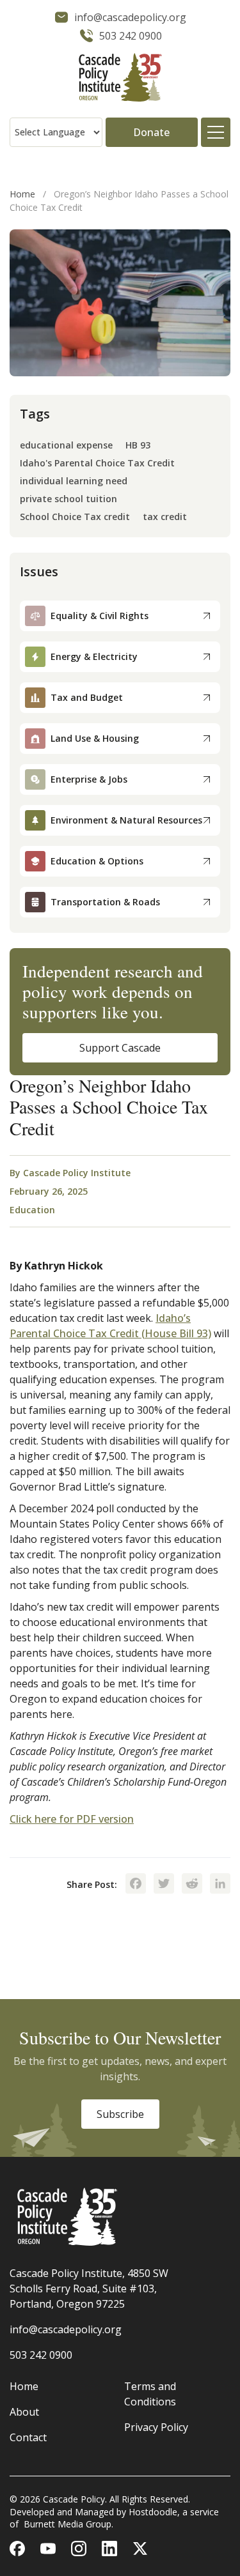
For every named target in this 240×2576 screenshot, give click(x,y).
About (24, 2412)
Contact (28, 2437)
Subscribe (120, 2114)
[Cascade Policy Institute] (120, 79)
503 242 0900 (41, 2355)
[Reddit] (192, 1885)
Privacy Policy (156, 2427)
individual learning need (74, 481)
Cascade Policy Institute (77, 1173)
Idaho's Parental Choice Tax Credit (97, 464)
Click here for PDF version (72, 1819)
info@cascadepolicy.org (66, 2329)
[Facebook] (136, 1885)
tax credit (165, 517)
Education (32, 1210)
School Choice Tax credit (75, 517)
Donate (151, 132)
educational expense (66, 446)
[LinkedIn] (220, 1885)
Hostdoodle (153, 2512)
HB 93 (138, 446)
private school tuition (68, 499)
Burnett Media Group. (68, 2524)
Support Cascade (120, 1048)
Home (22, 194)
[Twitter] (164, 1885)
